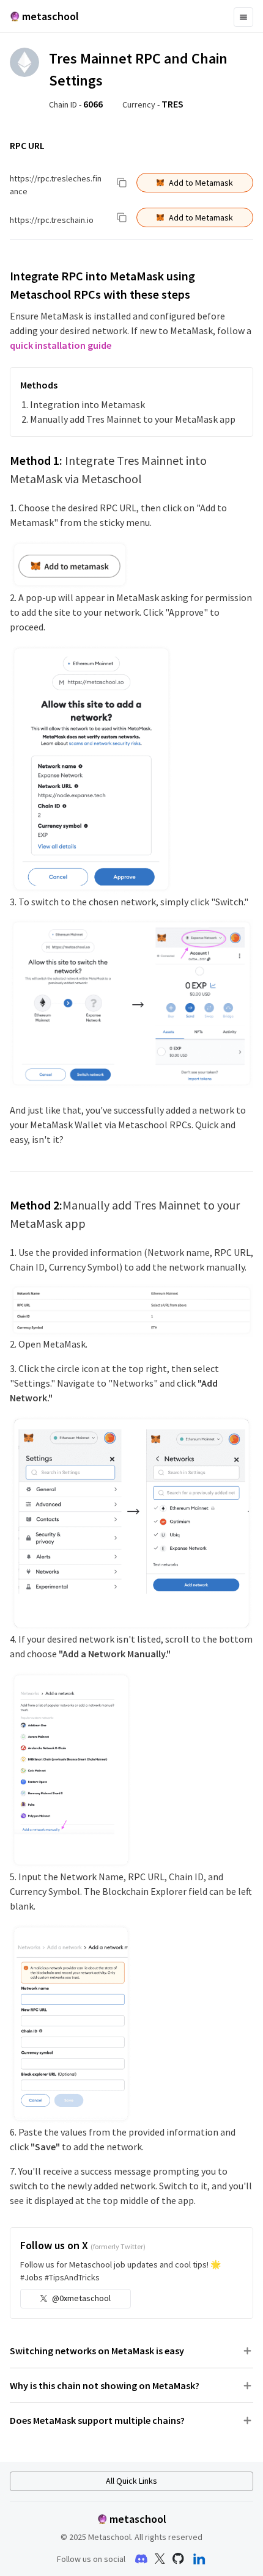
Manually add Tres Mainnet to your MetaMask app (133, 419)
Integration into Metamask (87, 404)
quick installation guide (61, 345)
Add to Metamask (201, 183)
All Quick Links (131, 2481)
